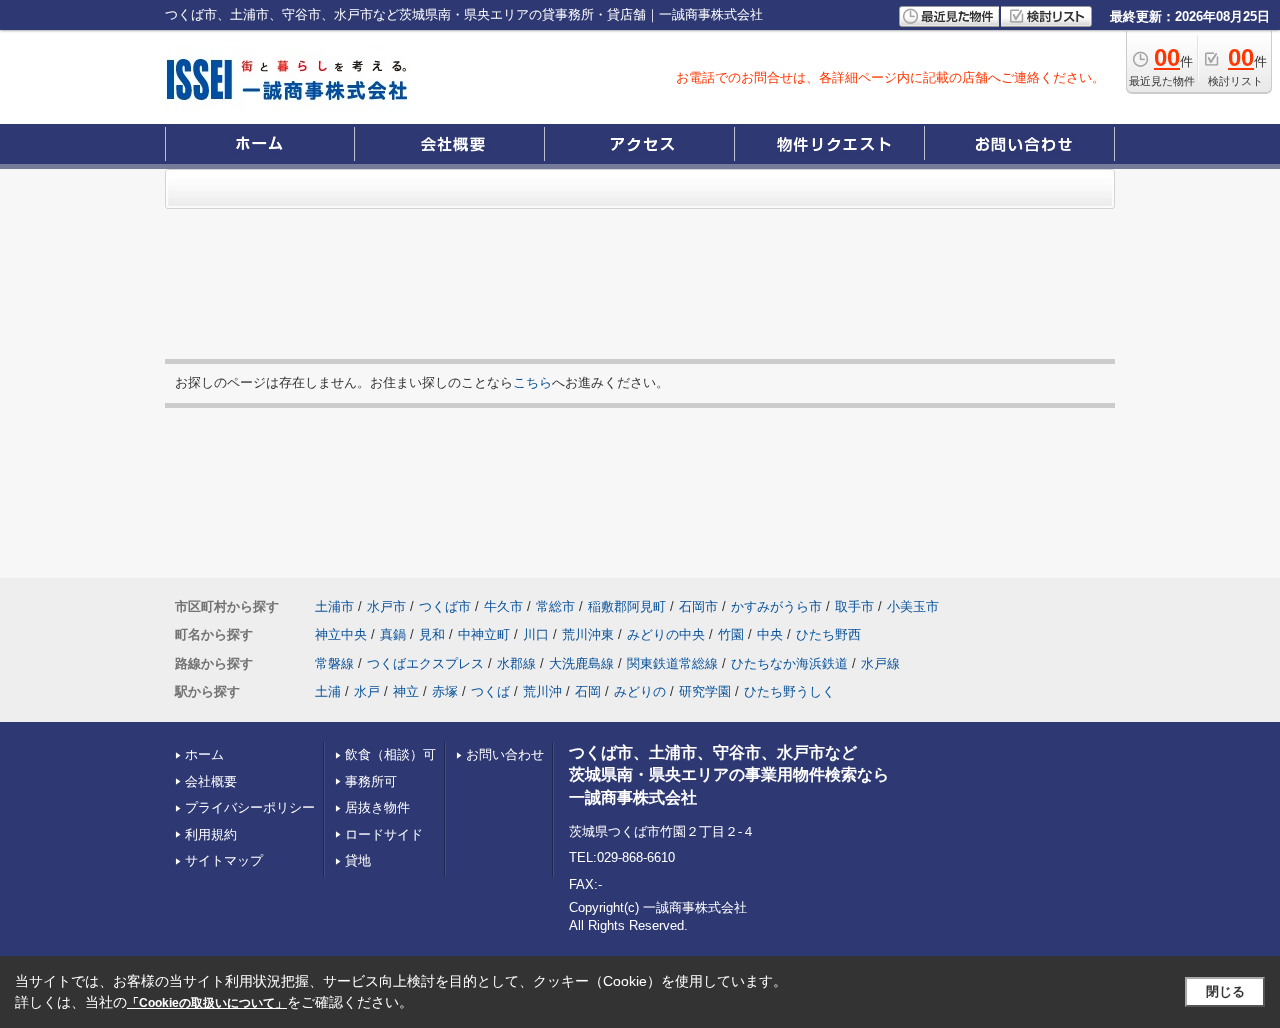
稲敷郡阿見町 (627, 606)
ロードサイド (384, 834)
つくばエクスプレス (425, 663)
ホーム (204, 754)
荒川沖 (542, 691)
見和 (432, 634)
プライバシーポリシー (250, 807)
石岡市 (698, 606)
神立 (406, 691)
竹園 (731, 634)
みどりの (640, 691)
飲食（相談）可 (390, 754)
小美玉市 (913, 606)
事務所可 (371, 781)
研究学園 (705, 691)
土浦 (328, 691)
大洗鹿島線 (581, 663)
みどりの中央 (666, 634)
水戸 (367, 691)
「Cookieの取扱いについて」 (207, 1003)
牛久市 (503, 606)
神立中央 (341, 634)
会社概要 (211, 781)
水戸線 (880, 663)
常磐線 (334, 663)
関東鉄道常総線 (672, 663)
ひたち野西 (828, 634)
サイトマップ (224, 860)
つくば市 (445, 606)
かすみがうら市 (776, 606)
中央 (770, 634)
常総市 (555, 606)
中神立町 (484, 634)
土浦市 (334, 606)
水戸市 (386, 606)
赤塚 (445, 691)
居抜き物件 (377, 807)
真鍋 (393, 634)
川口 (536, 634)
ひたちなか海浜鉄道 (789, 663)
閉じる (1225, 991)
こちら (532, 382)
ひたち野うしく (789, 691)
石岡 (588, 691)
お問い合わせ (505, 754)
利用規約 (211, 834)
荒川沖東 (588, 634)
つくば (490, 691)
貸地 (358, 860)
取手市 (854, 606)
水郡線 (516, 663)
